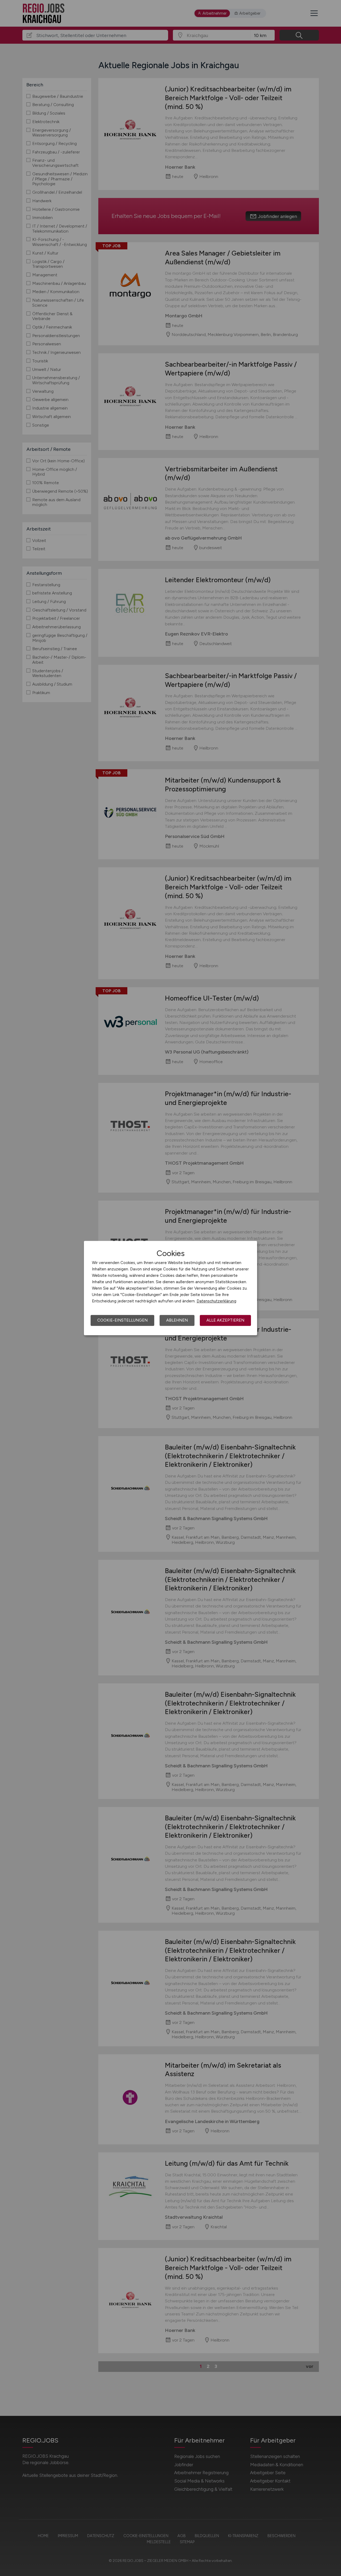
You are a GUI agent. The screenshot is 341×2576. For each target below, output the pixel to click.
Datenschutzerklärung (216, 1301)
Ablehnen (177, 1320)
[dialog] (170, 1288)
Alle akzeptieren (225, 1320)
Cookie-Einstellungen (122, 1320)
